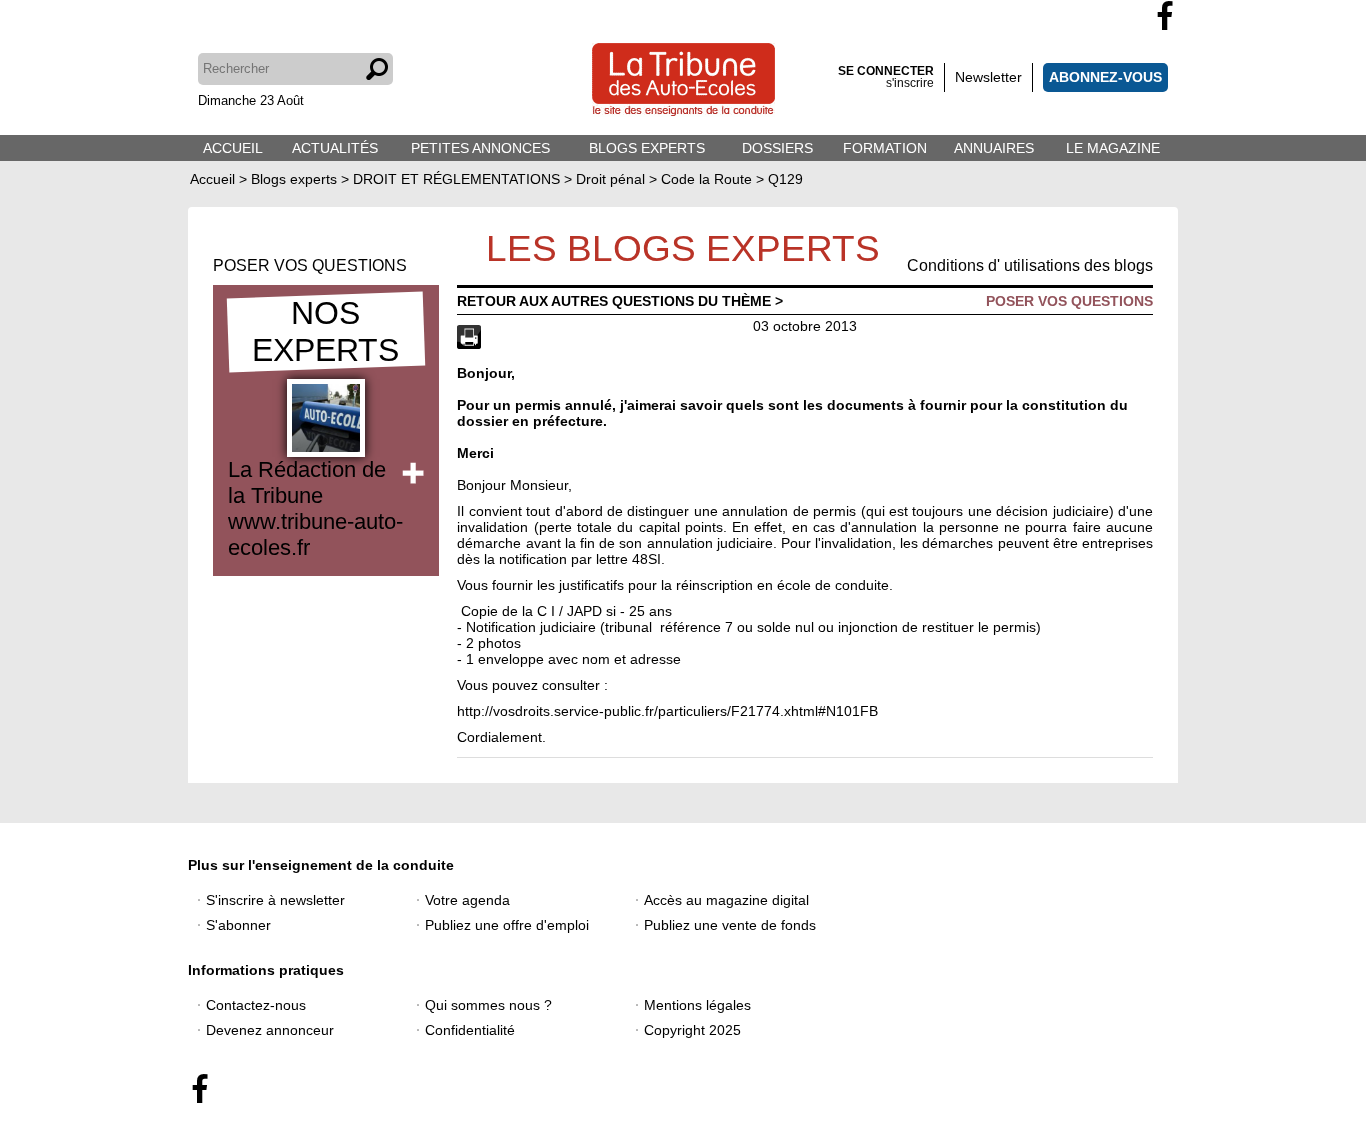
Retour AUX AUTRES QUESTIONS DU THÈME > (620, 301)
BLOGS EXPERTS (647, 148)
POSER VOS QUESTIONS (310, 265)
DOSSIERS (777, 148)
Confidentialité (470, 1030)
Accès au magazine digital (726, 900)
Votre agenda (467, 900)
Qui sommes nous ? (488, 1005)
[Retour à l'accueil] (683, 81)
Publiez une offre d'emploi (507, 925)
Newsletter (988, 77)
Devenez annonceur (270, 1030)
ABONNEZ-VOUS (1105, 77)
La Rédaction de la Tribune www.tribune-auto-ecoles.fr (315, 508)
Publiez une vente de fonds (730, 925)
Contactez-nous (256, 1005)
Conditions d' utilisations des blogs (1030, 265)
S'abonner (238, 925)
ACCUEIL (233, 148)
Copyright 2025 (692, 1030)
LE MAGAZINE (1113, 148)
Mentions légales (697, 1005)
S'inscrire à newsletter (275, 900)
